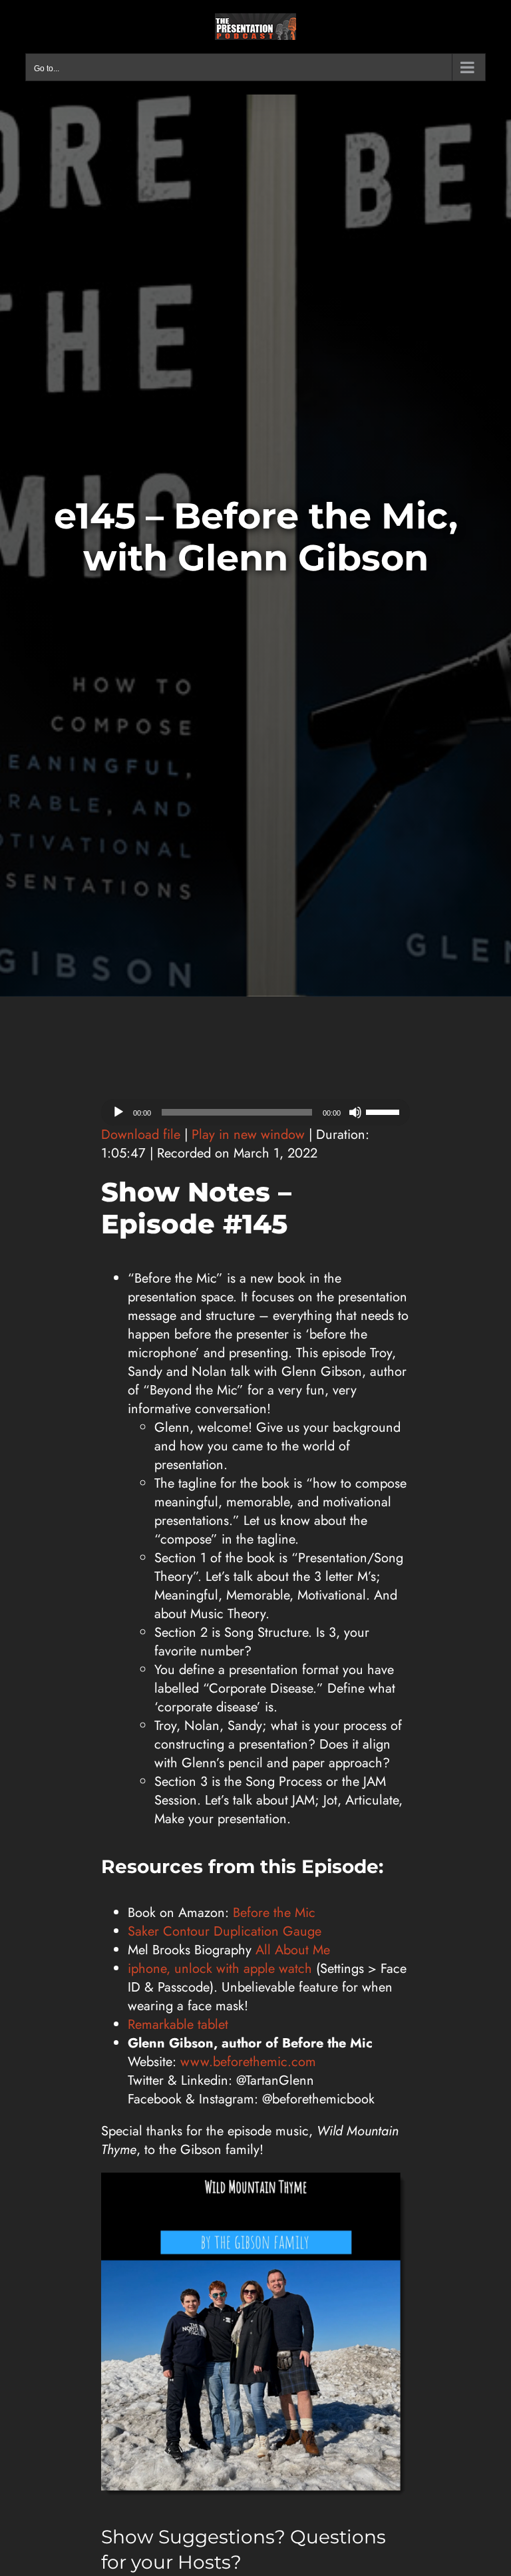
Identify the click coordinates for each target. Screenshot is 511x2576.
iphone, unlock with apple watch (220, 1969)
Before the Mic (274, 1913)
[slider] (385, 1111)
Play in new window (248, 1135)
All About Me (293, 1950)
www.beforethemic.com (248, 2062)
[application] (255, 1112)
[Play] (118, 1112)
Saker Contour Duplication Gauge (225, 1931)
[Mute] (355, 1112)
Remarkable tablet (178, 2025)
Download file (141, 1135)
